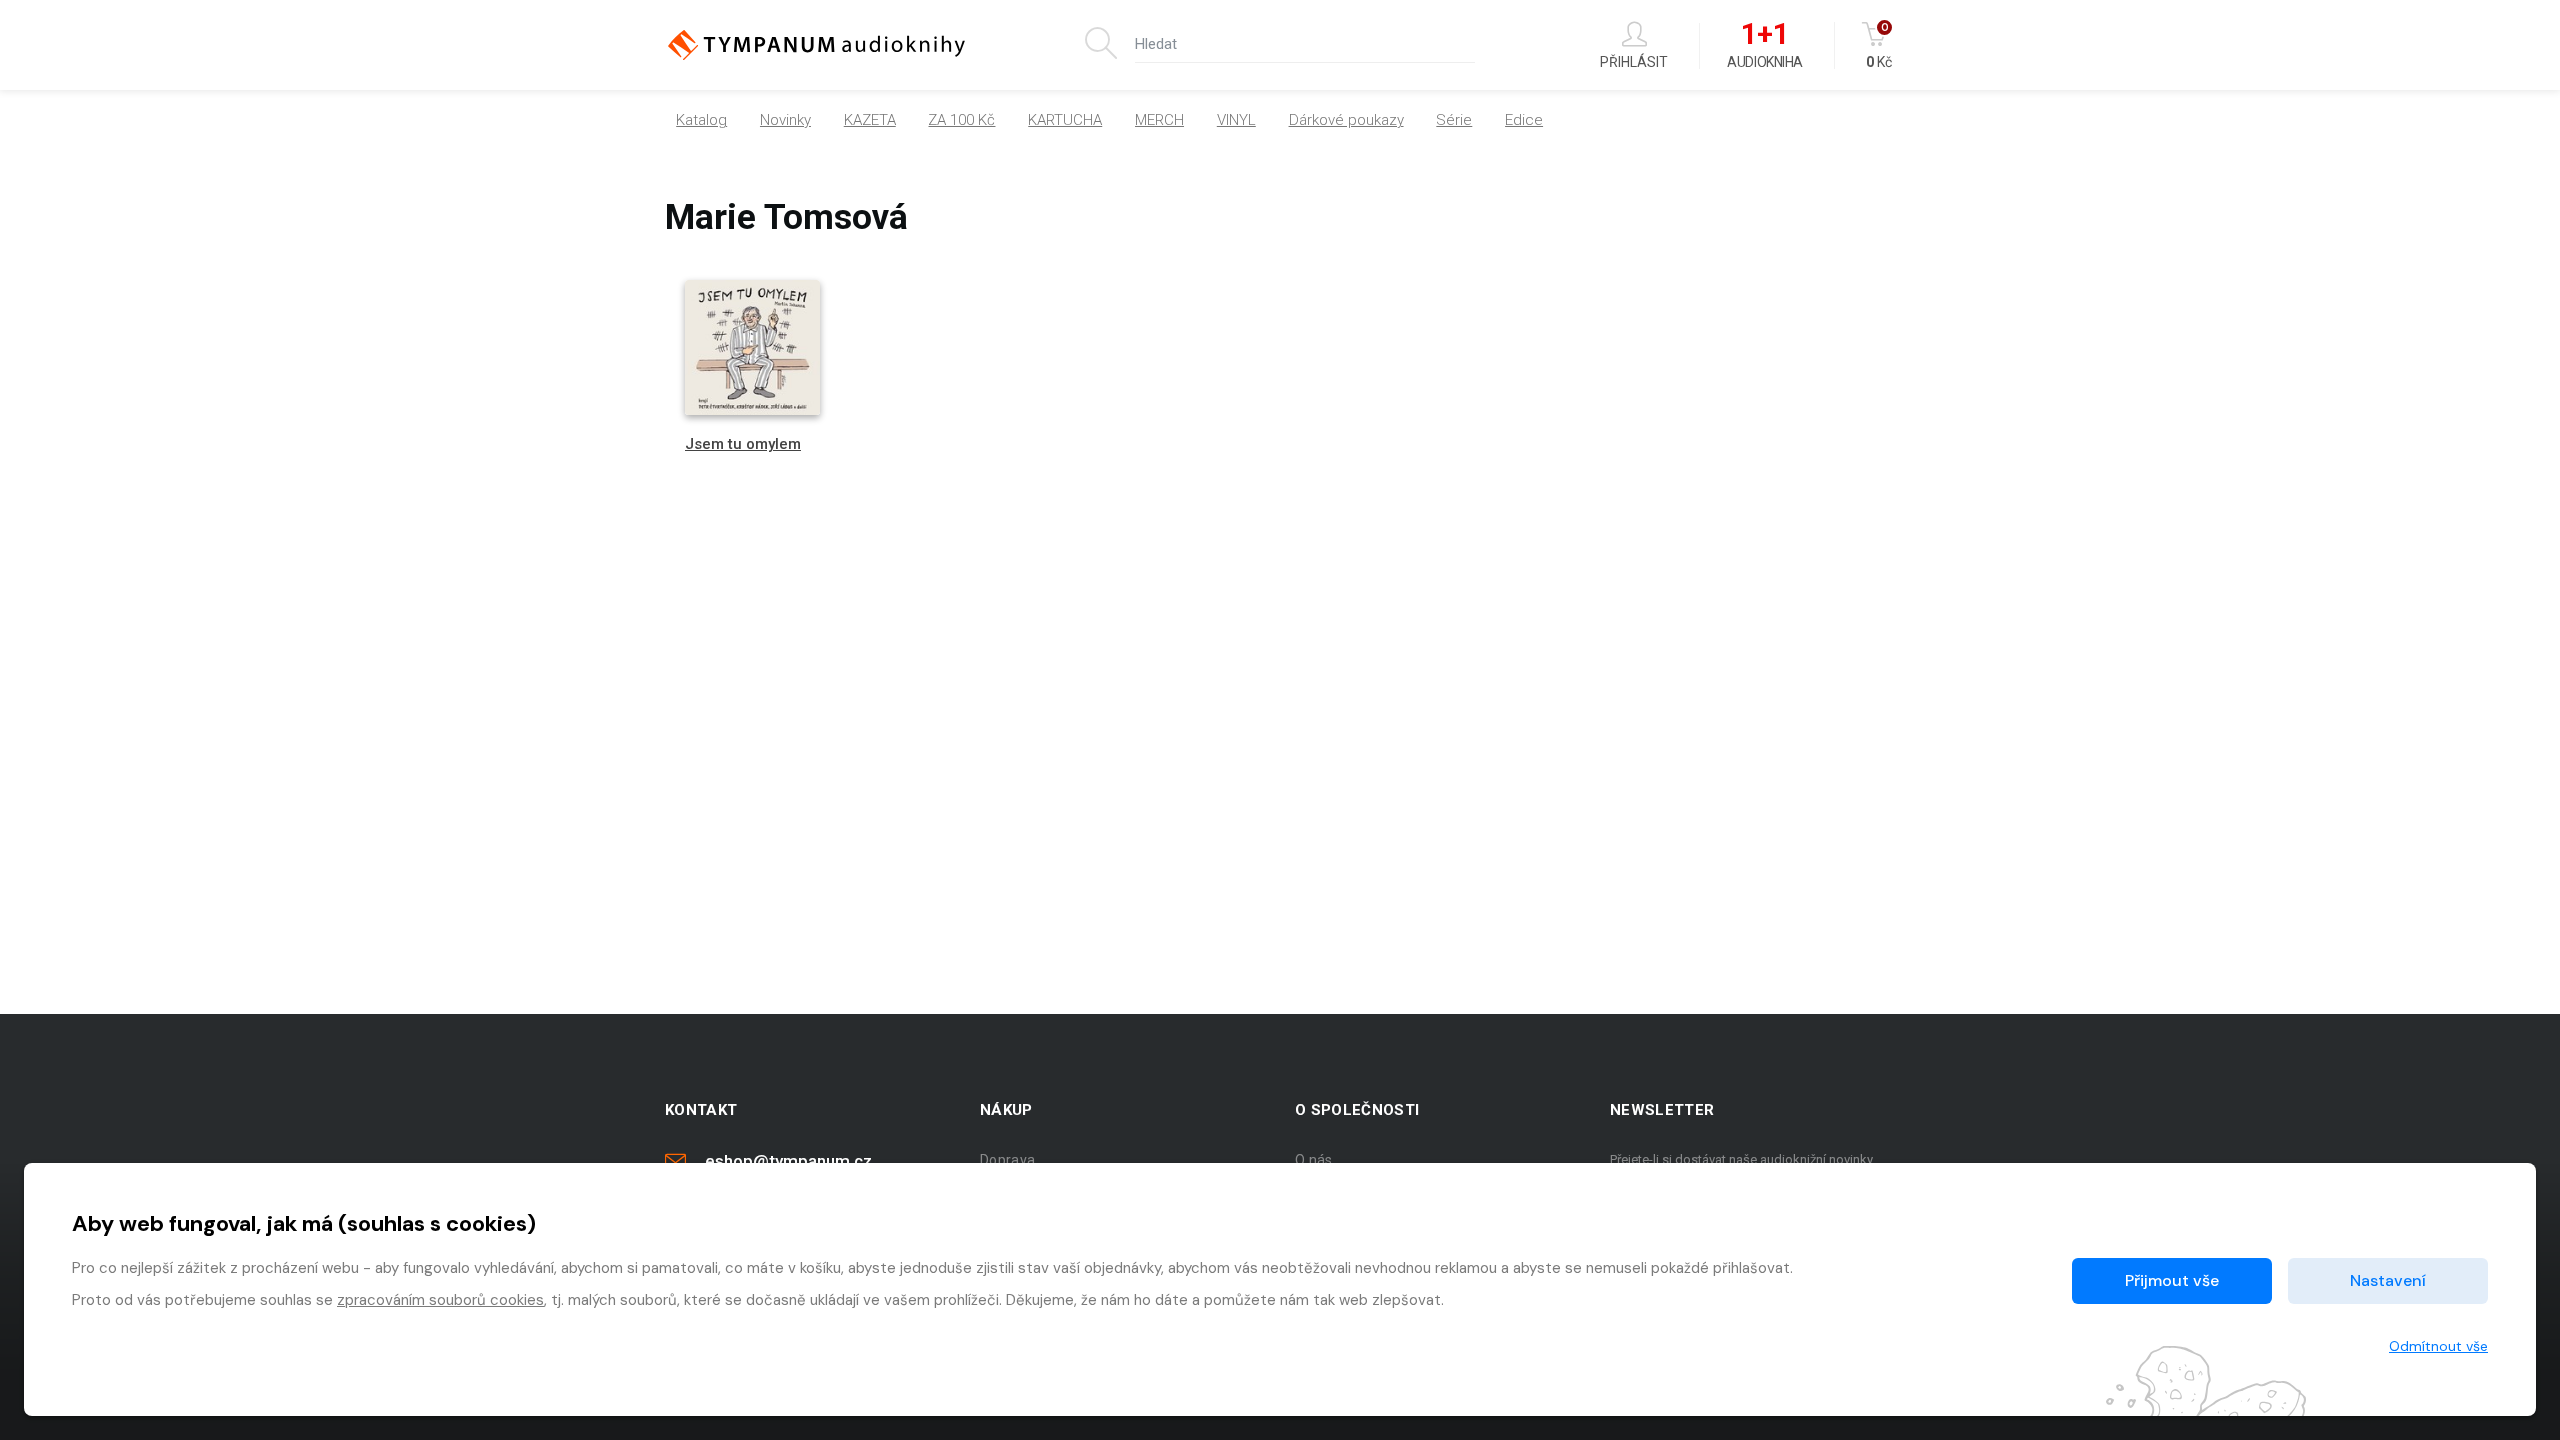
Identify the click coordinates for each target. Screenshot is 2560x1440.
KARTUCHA (1065, 120)
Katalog (701, 120)
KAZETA (870, 120)
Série (1454, 120)
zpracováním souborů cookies (440, 1300)
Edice (1524, 120)
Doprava (1007, 1160)
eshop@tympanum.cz (788, 1161)
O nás (1314, 1160)
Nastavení (2388, 1280)
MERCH (1159, 120)
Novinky (785, 120)
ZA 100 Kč (961, 120)
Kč (1879, 45)
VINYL (1236, 120)
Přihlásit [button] (1634, 61)
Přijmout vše (2172, 1280)
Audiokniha (1764, 46)
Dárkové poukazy (1346, 120)
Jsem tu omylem (743, 444)
